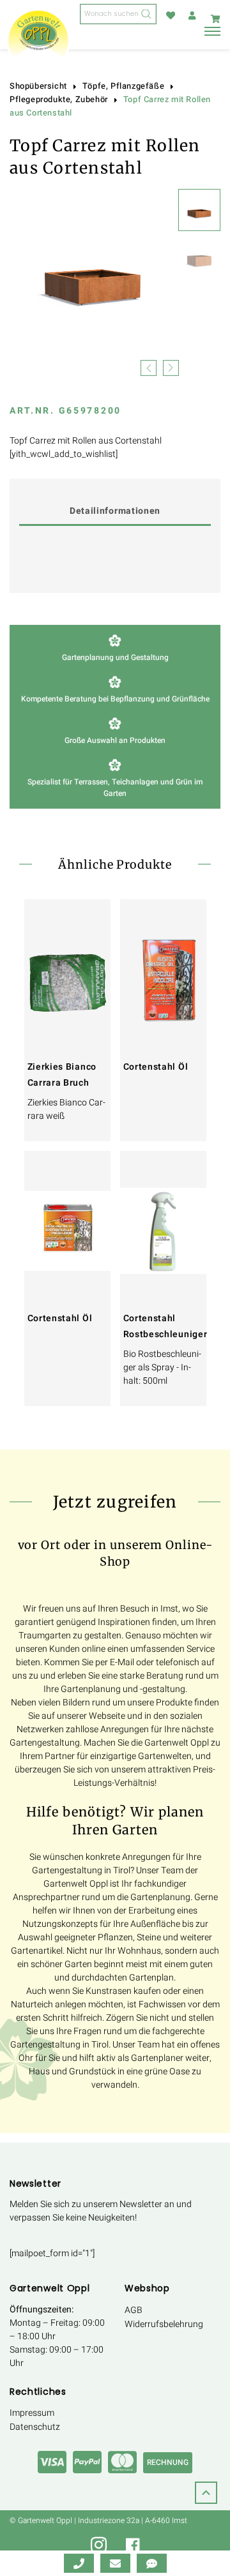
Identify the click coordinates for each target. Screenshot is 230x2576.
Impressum (32, 2413)
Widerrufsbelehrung (164, 2324)
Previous (149, 367)
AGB (134, 2310)
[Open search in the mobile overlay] (118, 14)
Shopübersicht (38, 86)
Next (171, 367)
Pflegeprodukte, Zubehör (59, 100)
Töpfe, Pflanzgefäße (123, 86)
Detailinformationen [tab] (115, 511)
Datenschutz (35, 2427)
